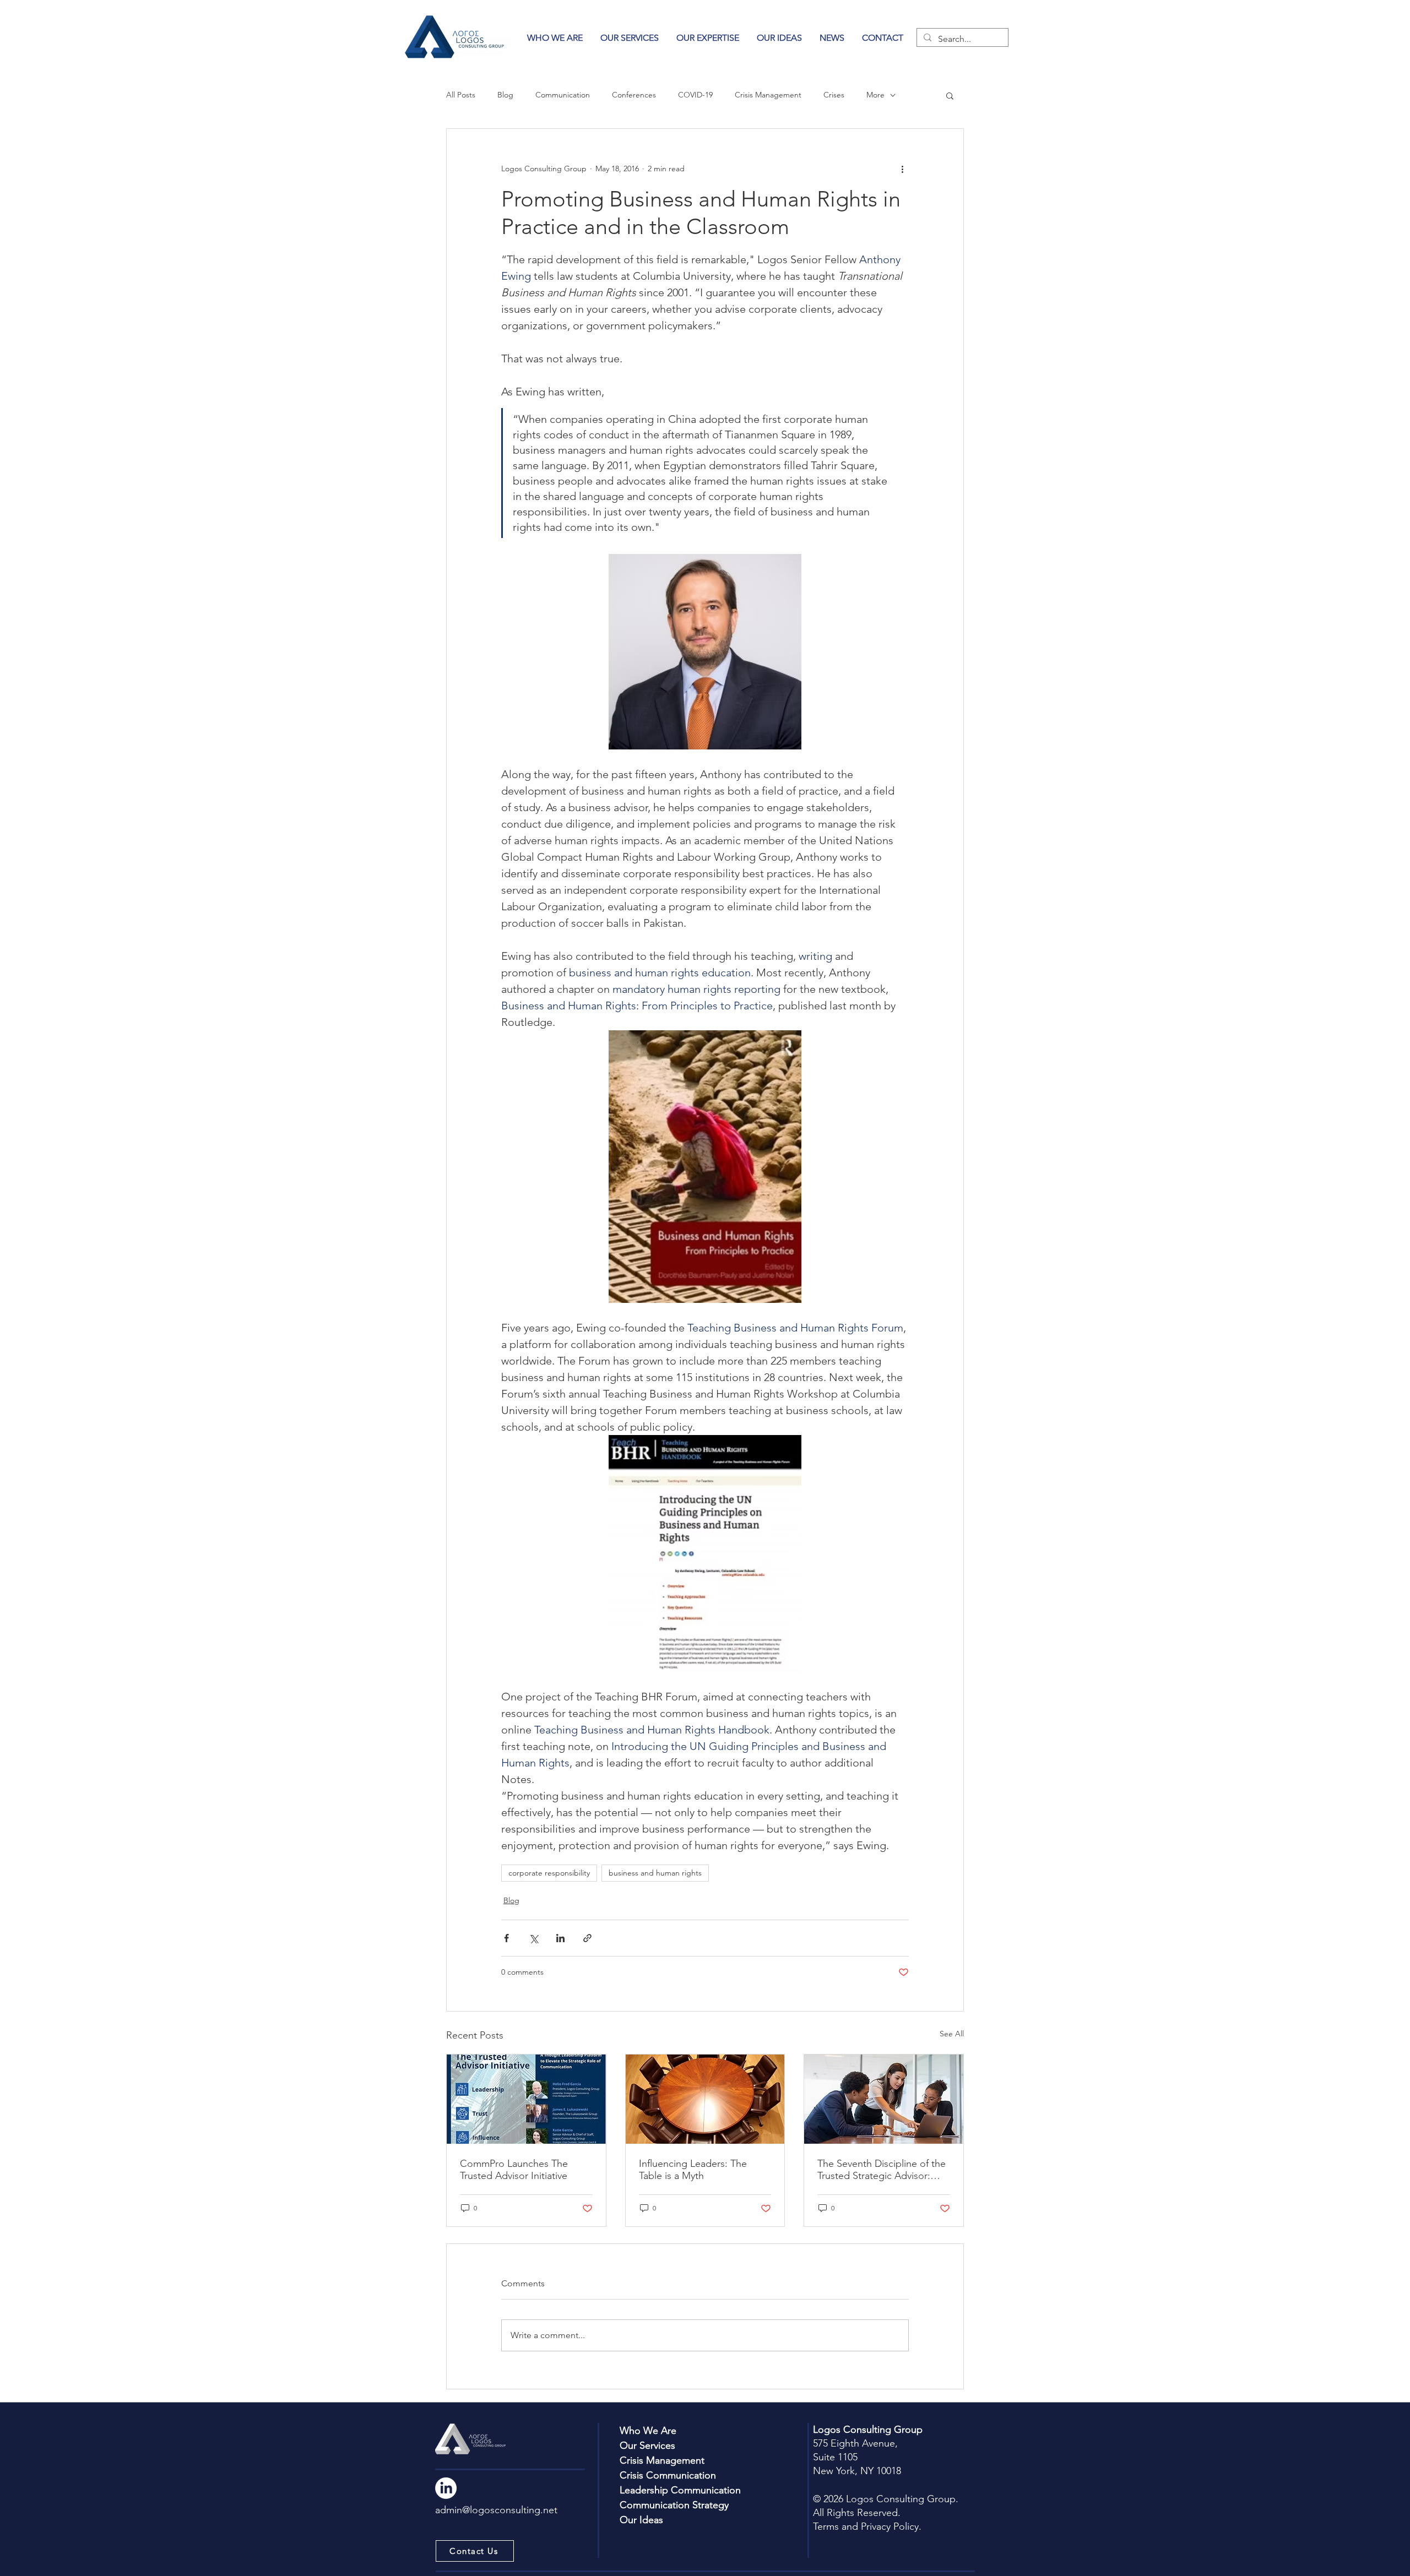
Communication (563, 95)
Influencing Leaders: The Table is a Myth (693, 2170)
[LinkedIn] (446, 2488)
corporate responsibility (549, 1873)
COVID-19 (695, 95)
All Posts (461, 95)
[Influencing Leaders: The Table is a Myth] (705, 2099)
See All (952, 2034)
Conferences (634, 95)
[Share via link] (587, 1938)
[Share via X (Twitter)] (533, 1938)
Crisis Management (768, 95)
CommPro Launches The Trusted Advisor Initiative (514, 2170)
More (875, 95)
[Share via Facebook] (506, 1938)
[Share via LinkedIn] (560, 1938)
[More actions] (902, 169)
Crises (834, 95)
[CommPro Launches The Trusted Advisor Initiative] (526, 2099)
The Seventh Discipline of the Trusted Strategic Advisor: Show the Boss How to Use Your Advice (882, 2170)
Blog (505, 95)
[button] (708, 38)
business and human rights (655, 1873)
